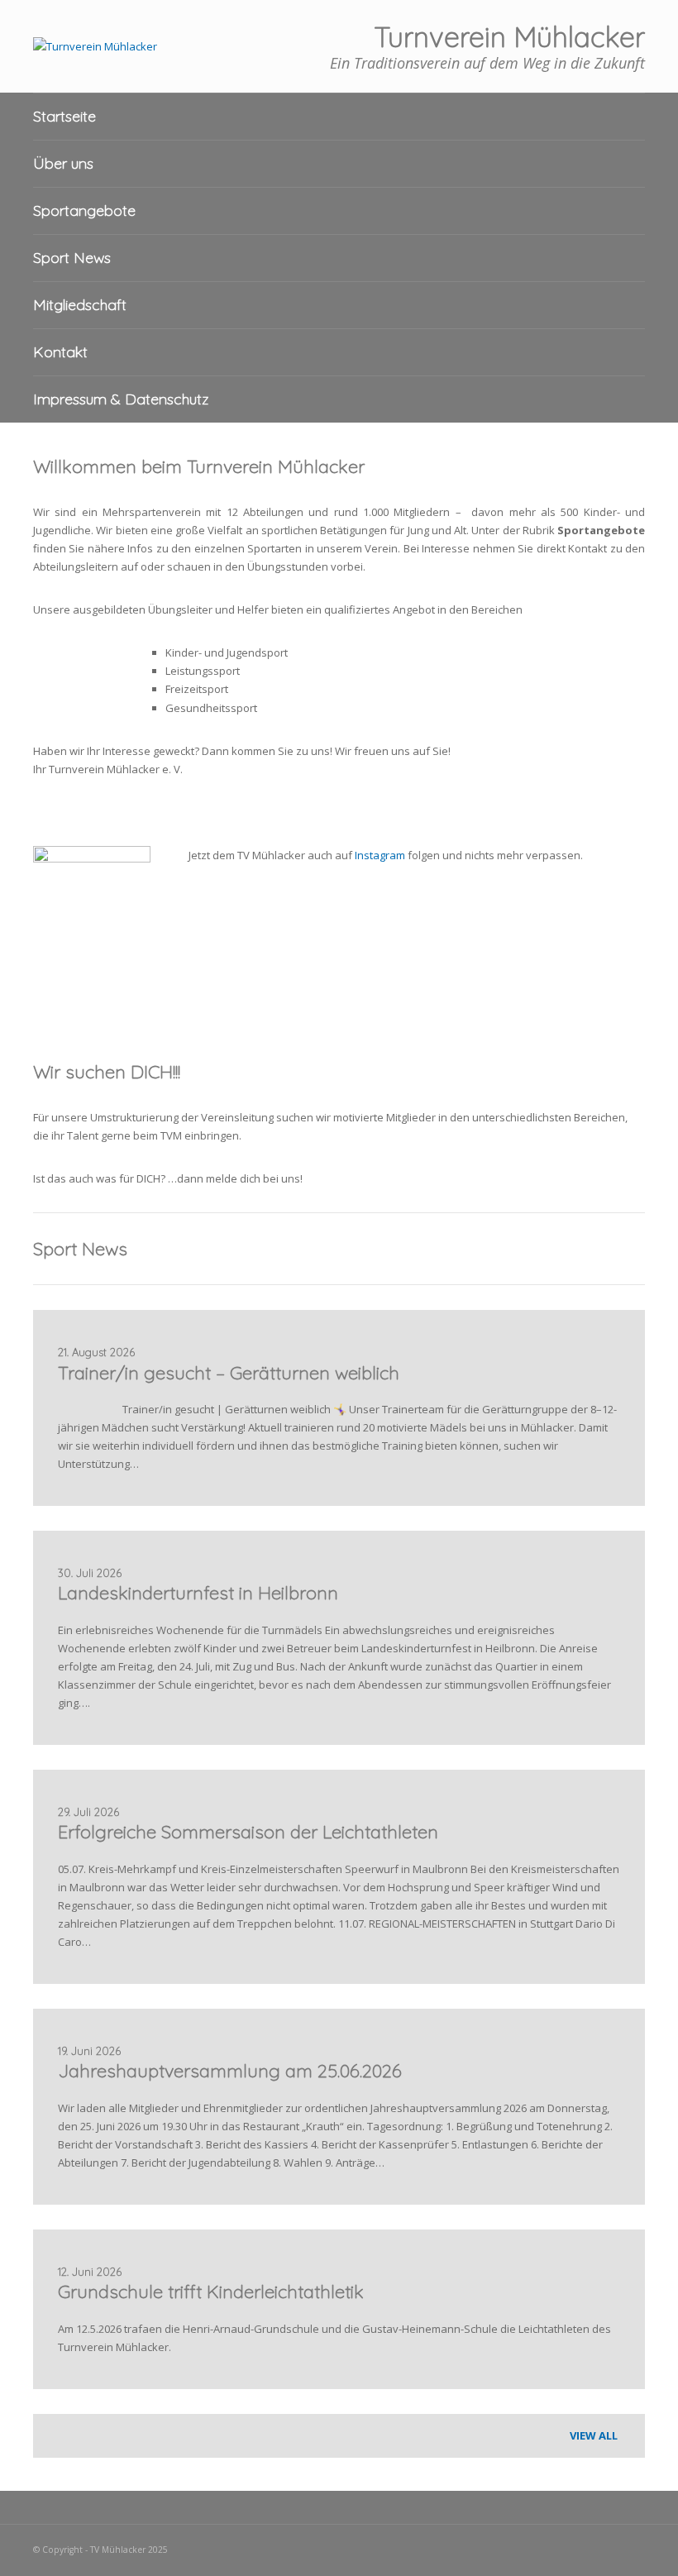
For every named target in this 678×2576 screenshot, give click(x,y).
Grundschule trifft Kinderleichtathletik (211, 2292)
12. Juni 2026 (90, 2272)
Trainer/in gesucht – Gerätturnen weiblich (229, 1373)
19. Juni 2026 (89, 2051)
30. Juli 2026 (90, 1573)
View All (595, 2435)
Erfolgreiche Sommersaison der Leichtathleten (248, 1832)
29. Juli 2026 (88, 1812)
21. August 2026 (96, 1352)
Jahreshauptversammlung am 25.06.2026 (230, 2071)
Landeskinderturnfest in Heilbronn (198, 1593)
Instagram (380, 855)
